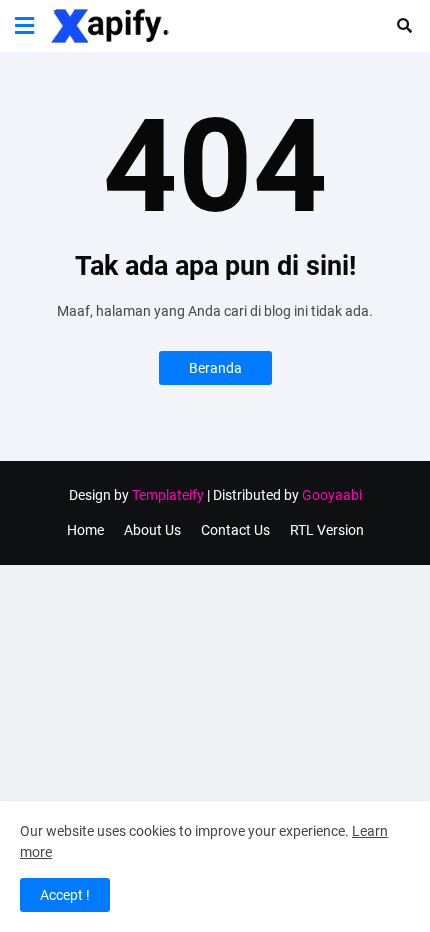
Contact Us (235, 530)
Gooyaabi (332, 495)
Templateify (168, 495)
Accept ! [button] (65, 895)
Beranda (215, 368)
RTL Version (327, 530)
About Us (152, 530)
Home (85, 530)
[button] (24, 26)
